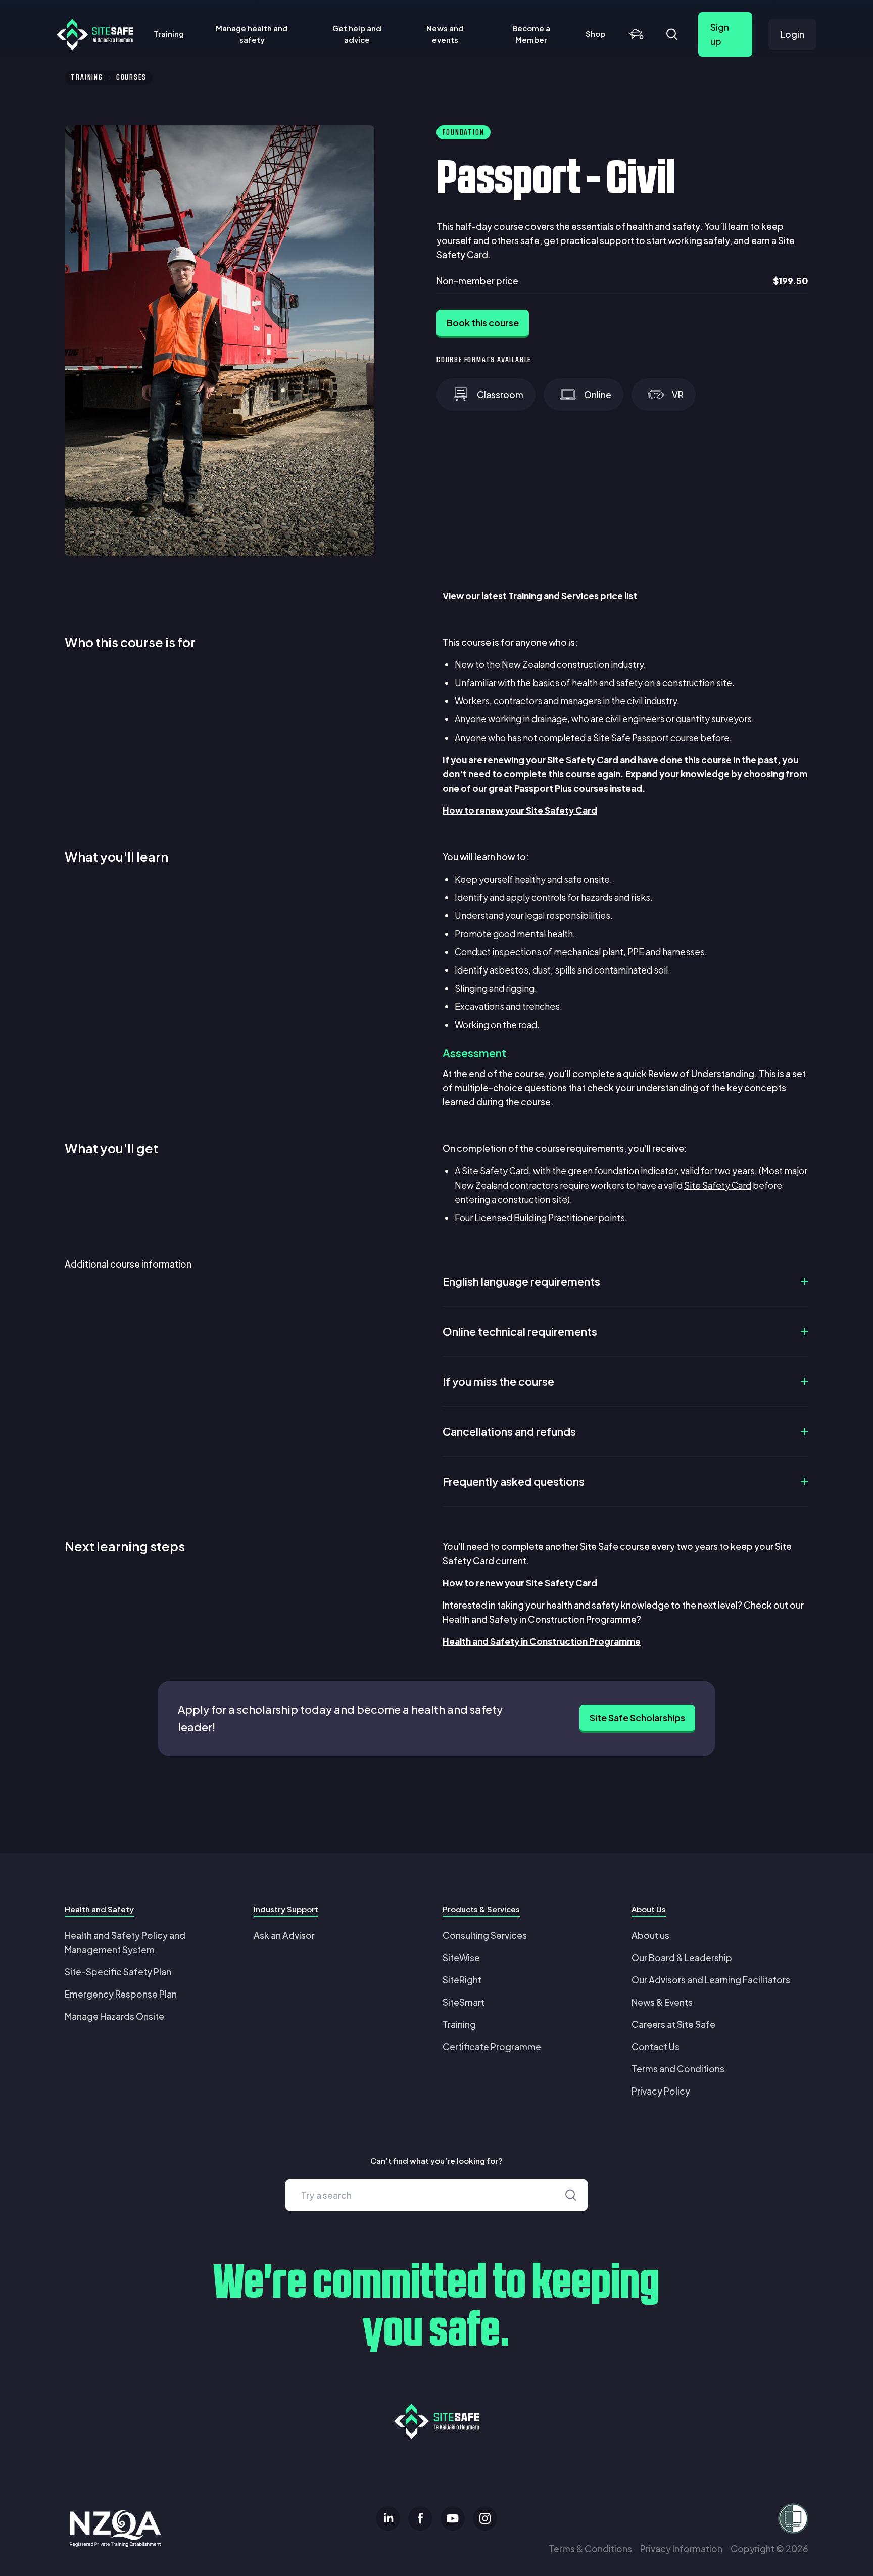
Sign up (720, 34)
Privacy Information (681, 2549)
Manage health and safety (252, 34)
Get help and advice (357, 34)
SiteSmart (464, 2002)
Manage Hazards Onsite (114, 2016)
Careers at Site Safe (673, 2024)
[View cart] (636, 34)
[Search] (672, 34)
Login (792, 34)
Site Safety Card (718, 1185)
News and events (445, 34)
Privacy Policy (661, 2091)
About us (650, 1935)
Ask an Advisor (284, 1935)
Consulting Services (485, 1935)
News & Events (662, 2002)
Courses (131, 78)
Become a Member (531, 34)
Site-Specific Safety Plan (118, 1972)
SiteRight (462, 1980)
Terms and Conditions (678, 2069)
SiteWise (461, 1958)
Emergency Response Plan (121, 1994)
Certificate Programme (492, 2047)
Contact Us (656, 2047)
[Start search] (571, 2195)
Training (169, 34)
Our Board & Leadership (682, 1958)
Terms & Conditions (590, 2549)
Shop (595, 34)
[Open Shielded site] (687, 2518)
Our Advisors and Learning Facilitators (711, 1980)
